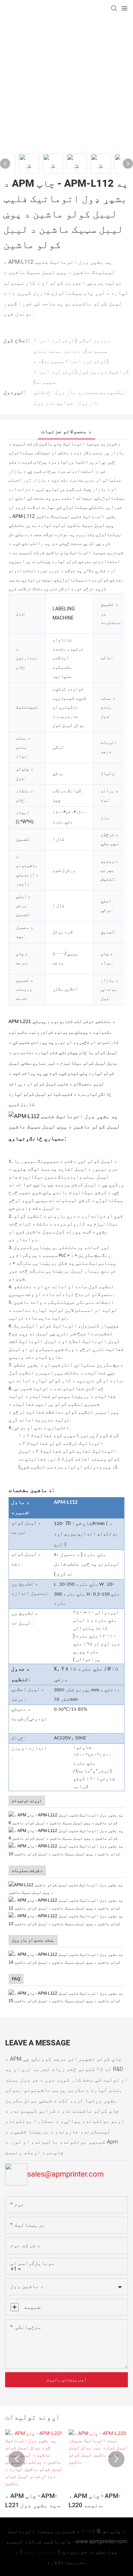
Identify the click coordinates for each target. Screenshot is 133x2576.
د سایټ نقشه (40, 2552)
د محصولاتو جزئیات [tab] (66, 431)
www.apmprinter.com (101, 2542)
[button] (17, 2459)
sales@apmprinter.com (65, 2174)
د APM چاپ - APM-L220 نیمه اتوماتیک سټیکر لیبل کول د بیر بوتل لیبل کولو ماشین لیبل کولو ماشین (94, 2501)
